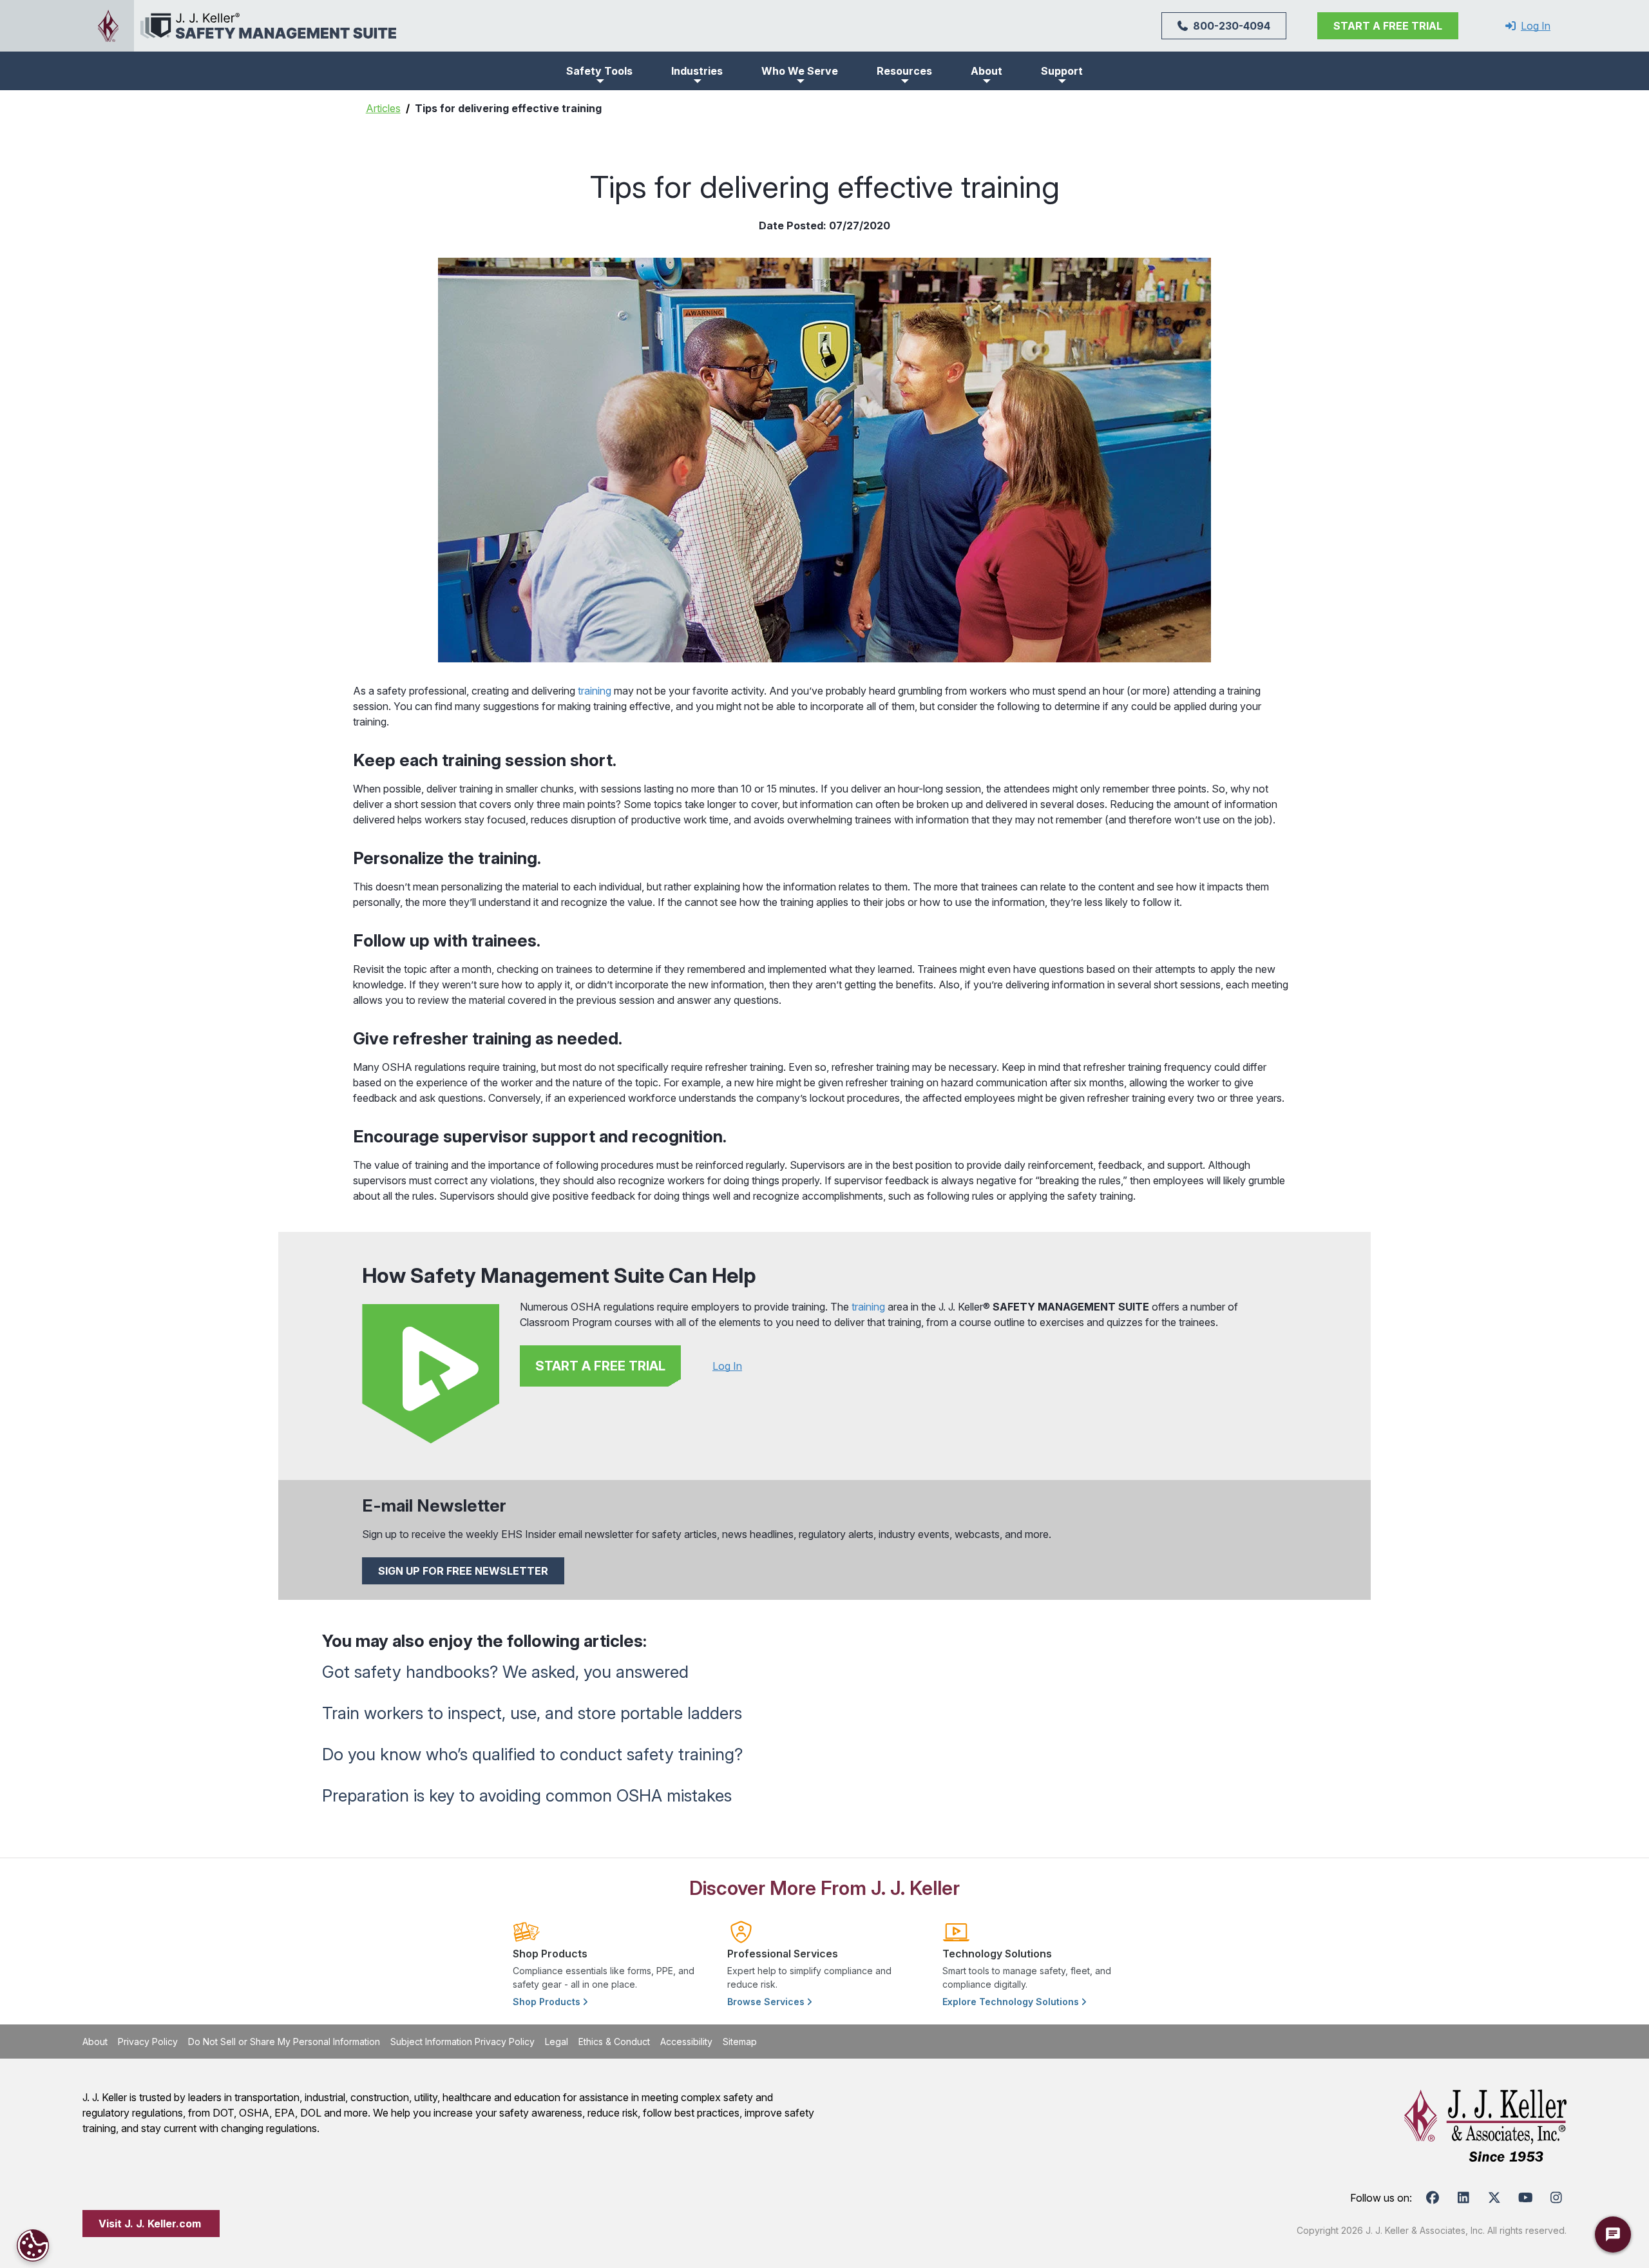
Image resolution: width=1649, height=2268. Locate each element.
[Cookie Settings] (33, 2245)
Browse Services (767, 2002)
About (95, 2042)
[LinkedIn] (1463, 2198)
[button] (599, 71)
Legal (557, 2042)
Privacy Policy (148, 2042)
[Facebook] (1433, 2198)
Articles (383, 108)
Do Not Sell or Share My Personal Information (284, 2042)
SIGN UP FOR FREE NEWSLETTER (463, 1571)
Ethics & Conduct (614, 2042)
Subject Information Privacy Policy (462, 2042)
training (595, 691)
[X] (1494, 2198)
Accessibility (686, 2042)
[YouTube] (1525, 2198)
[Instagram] (1556, 2198)
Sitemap (740, 2042)
